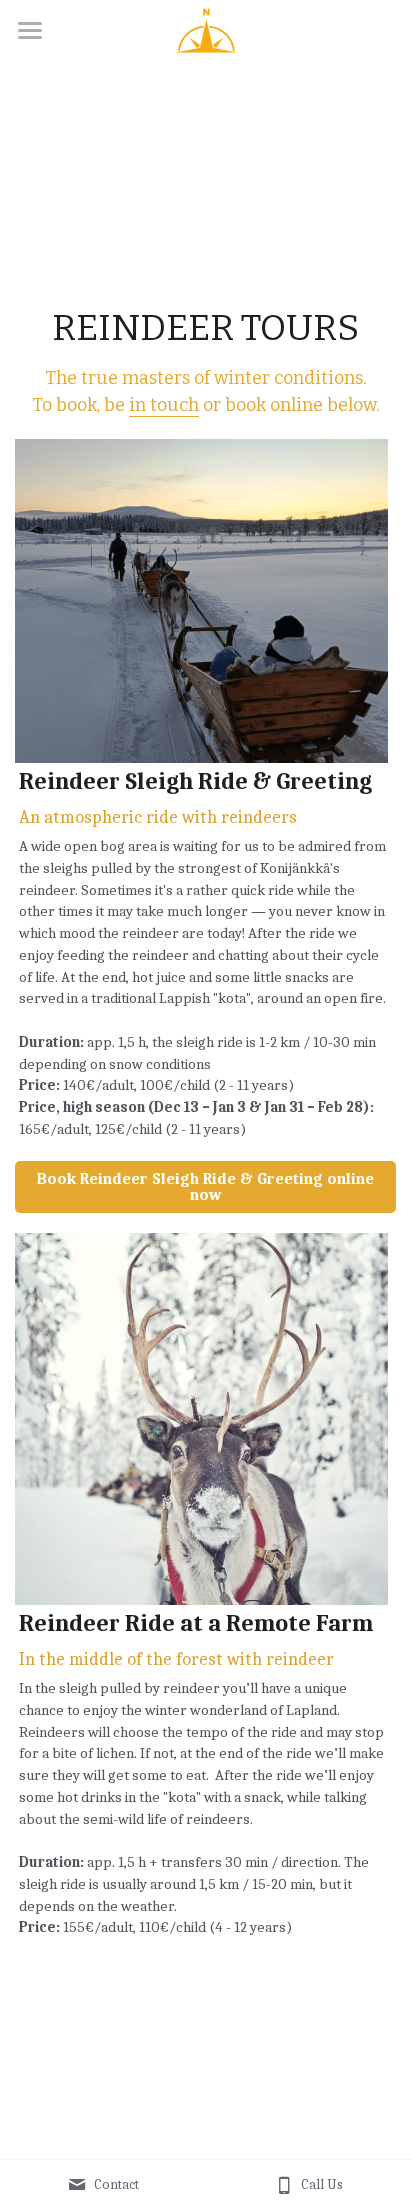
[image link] (206, 28)
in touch (164, 405)
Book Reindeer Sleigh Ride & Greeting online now (205, 1187)
